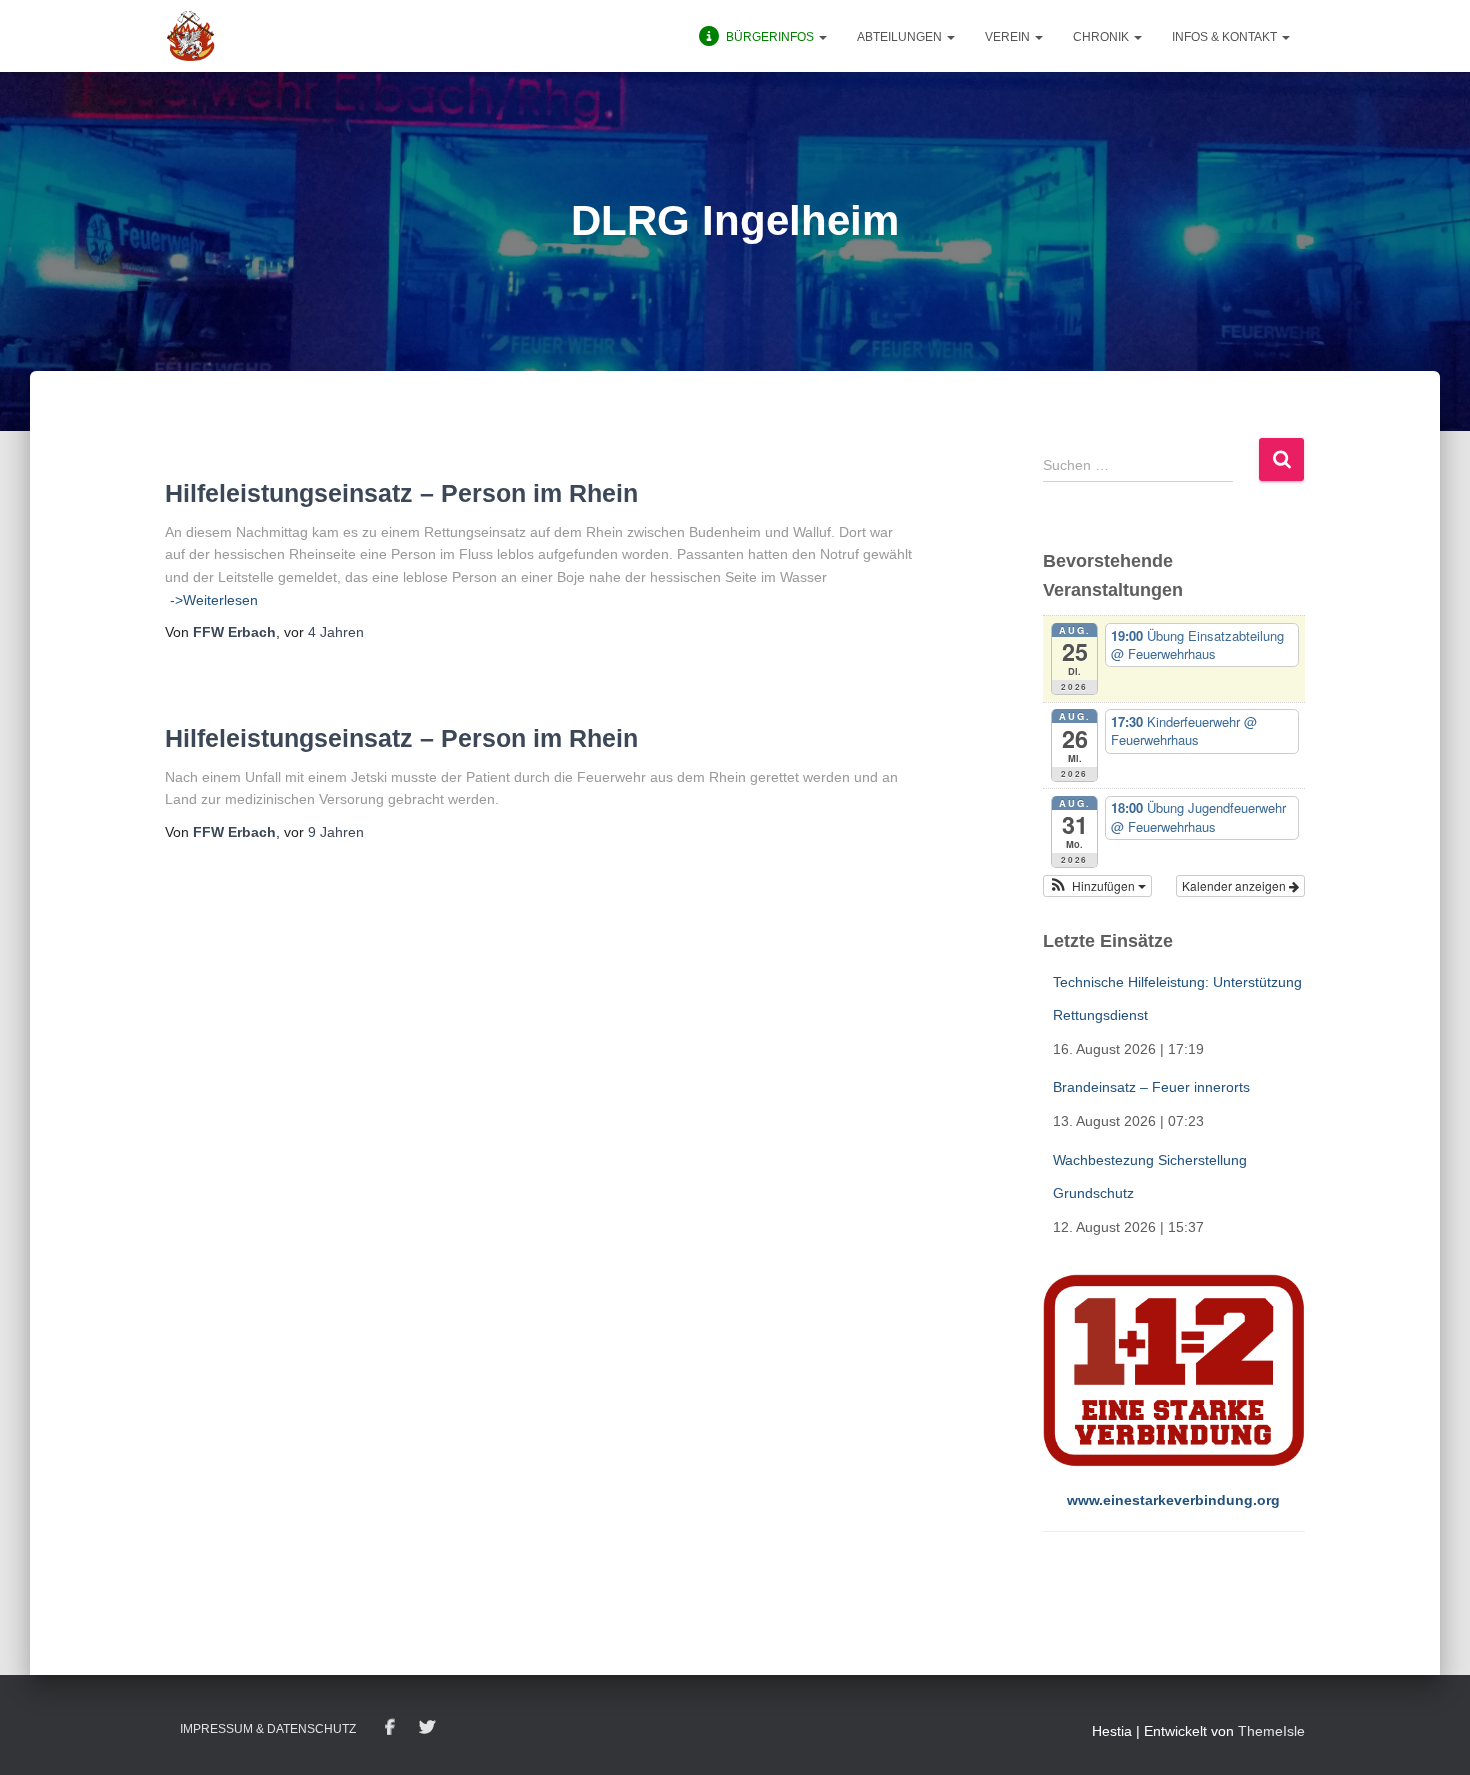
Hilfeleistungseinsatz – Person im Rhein (401, 493)
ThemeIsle (1271, 1731)
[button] (822, 37)
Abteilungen (901, 37)
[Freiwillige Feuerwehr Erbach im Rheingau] (191, 36)
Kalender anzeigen (1235, 885)
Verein (1009, 37)
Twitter (427, 1728)
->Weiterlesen (214, 600)
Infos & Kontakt (1226, 37)
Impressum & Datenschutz (268, 1729)
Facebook (390, 1728)
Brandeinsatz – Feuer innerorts (1151, 1087)
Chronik (1102, 37)
